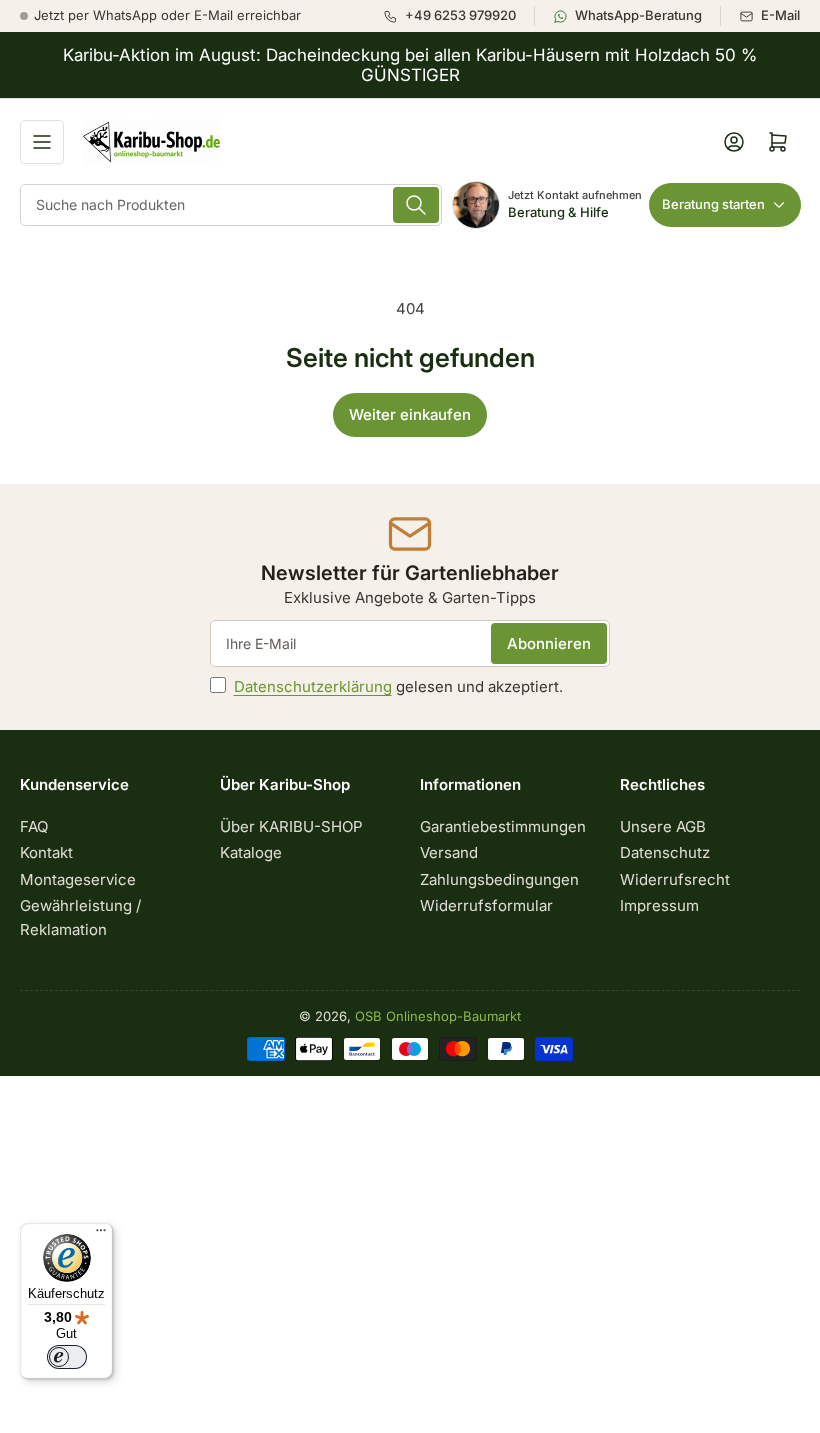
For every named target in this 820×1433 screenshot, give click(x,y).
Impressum (659, 905)
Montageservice (78, 879)
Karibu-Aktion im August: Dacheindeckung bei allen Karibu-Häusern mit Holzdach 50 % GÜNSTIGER (410, 65)
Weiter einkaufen (410, 414)
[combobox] (231, 205)
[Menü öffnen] (42, 142)
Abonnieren (549, 643)
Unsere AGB (663, 826)
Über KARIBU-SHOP (291, 826)
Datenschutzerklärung (313, 686)
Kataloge (251, 852)
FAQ (34, 826)
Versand (449, 852)
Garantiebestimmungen (503, 826)
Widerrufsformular (486, 905)
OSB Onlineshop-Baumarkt (438, 1016)
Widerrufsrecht (675, 879)
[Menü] (101, 1235)
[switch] (67, 1357)
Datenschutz (665, 852)
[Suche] (416, 205)
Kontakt (46, 852)
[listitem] (458, 16)
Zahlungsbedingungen (499, 879)
